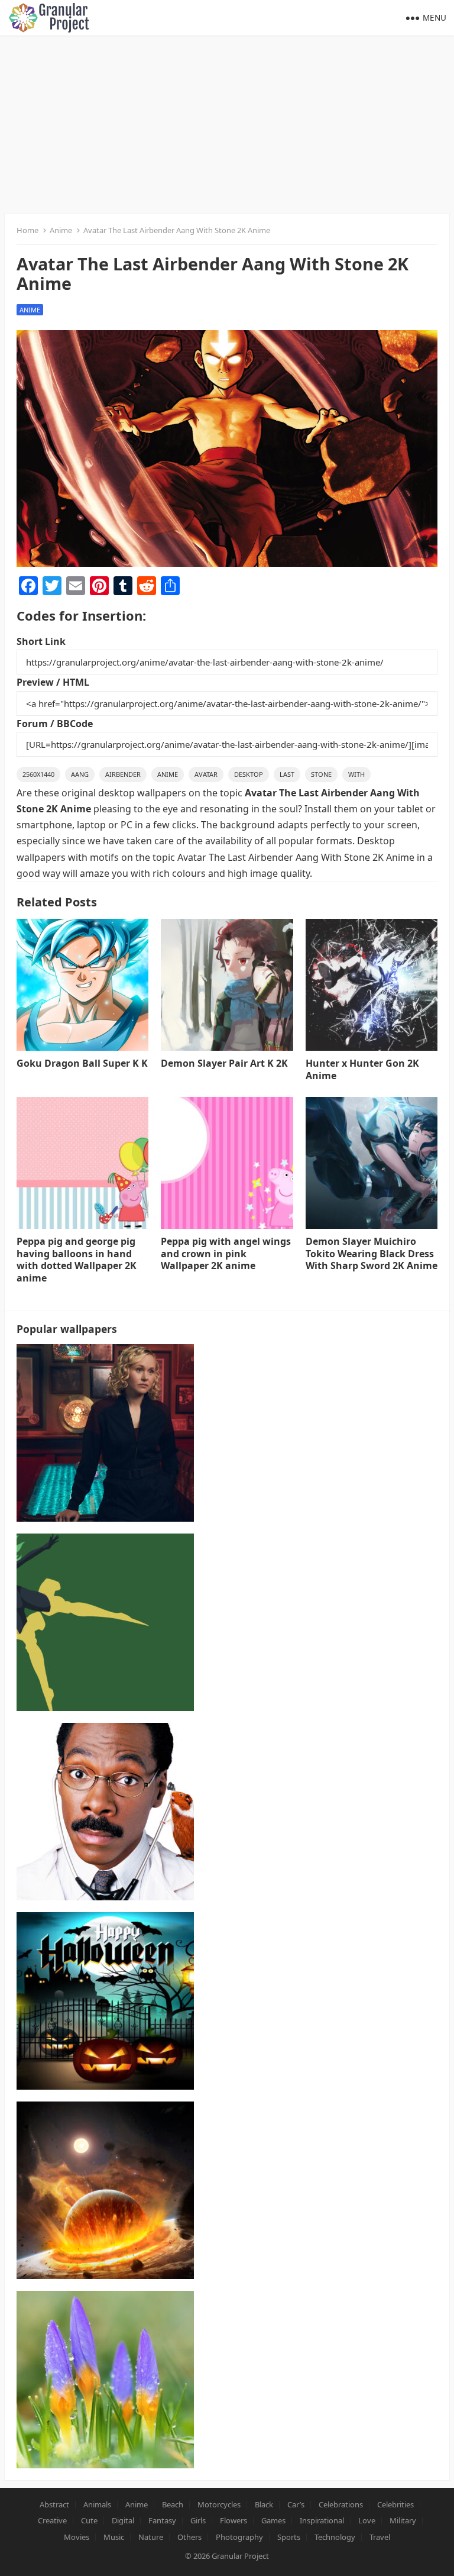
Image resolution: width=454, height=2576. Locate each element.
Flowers (234, 2520)
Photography (239, 2537)
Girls (198, 2520)
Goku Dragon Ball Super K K (82, 1063)
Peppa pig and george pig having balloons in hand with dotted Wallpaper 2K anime (77, 1260)
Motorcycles (219, 2504)
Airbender (123, 774)
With (356, 774)
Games (273, 2520)
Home (27, 230)
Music (114, 2537)
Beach (173, 2504)
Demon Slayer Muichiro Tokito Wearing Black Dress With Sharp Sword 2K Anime (372, 1254)
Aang (80, 774)
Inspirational (322, 2520)
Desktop (249, 774)
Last (287, 774)
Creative (52, 2520)
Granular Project (240, 2556)
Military (403, 2520)
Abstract (54, 2504)
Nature (151, 2537)
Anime (61, 230)
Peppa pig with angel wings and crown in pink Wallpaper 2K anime (226, 1254)
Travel (380, 2537)
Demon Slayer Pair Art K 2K (224, 1063)
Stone (321, 774)
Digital (123, 2520)
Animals (97, 2504)
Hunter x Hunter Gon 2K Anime (362, 1069)
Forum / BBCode (55, 724)
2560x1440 (38, 774)
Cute (89, 2520)
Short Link (41, 641)
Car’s (296, 2504)
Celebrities (395, 2504)
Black (264, 2504)
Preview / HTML (53, 682)
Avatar (206, 774)
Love (367, 2520)
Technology (335, 2537)
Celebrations (341, 2504)
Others (189, 2537)
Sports (289, 2537)
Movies (77, 2537)
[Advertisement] (227, 124)
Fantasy (162, 2520)
